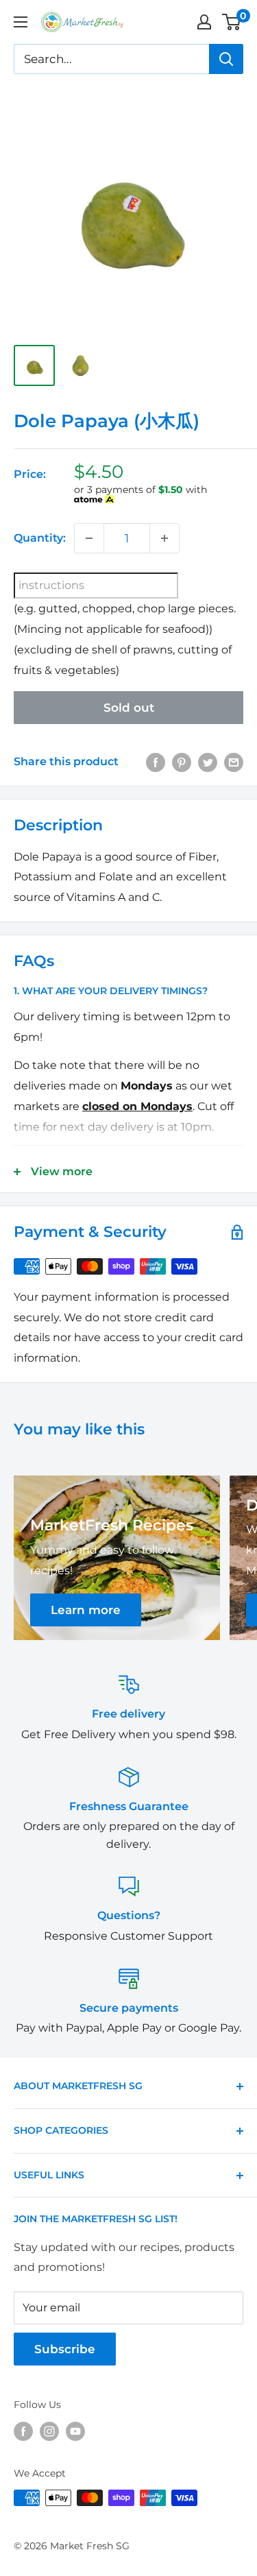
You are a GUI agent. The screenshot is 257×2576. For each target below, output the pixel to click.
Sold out (129, 708)
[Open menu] (21, 22)
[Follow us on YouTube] (75, 2431)
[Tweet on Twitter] (208, 762)
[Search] (226, 59)
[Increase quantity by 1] (164, 538)
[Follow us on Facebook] (23, 2431)
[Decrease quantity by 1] (89, 538)
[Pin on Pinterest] (182, 762)
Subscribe (65, 2349)
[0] (232, 22)
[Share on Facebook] (156, 762)
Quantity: (40, 538)
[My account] (204, 22)
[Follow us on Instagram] (49, 2431)
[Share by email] (234, 762)
